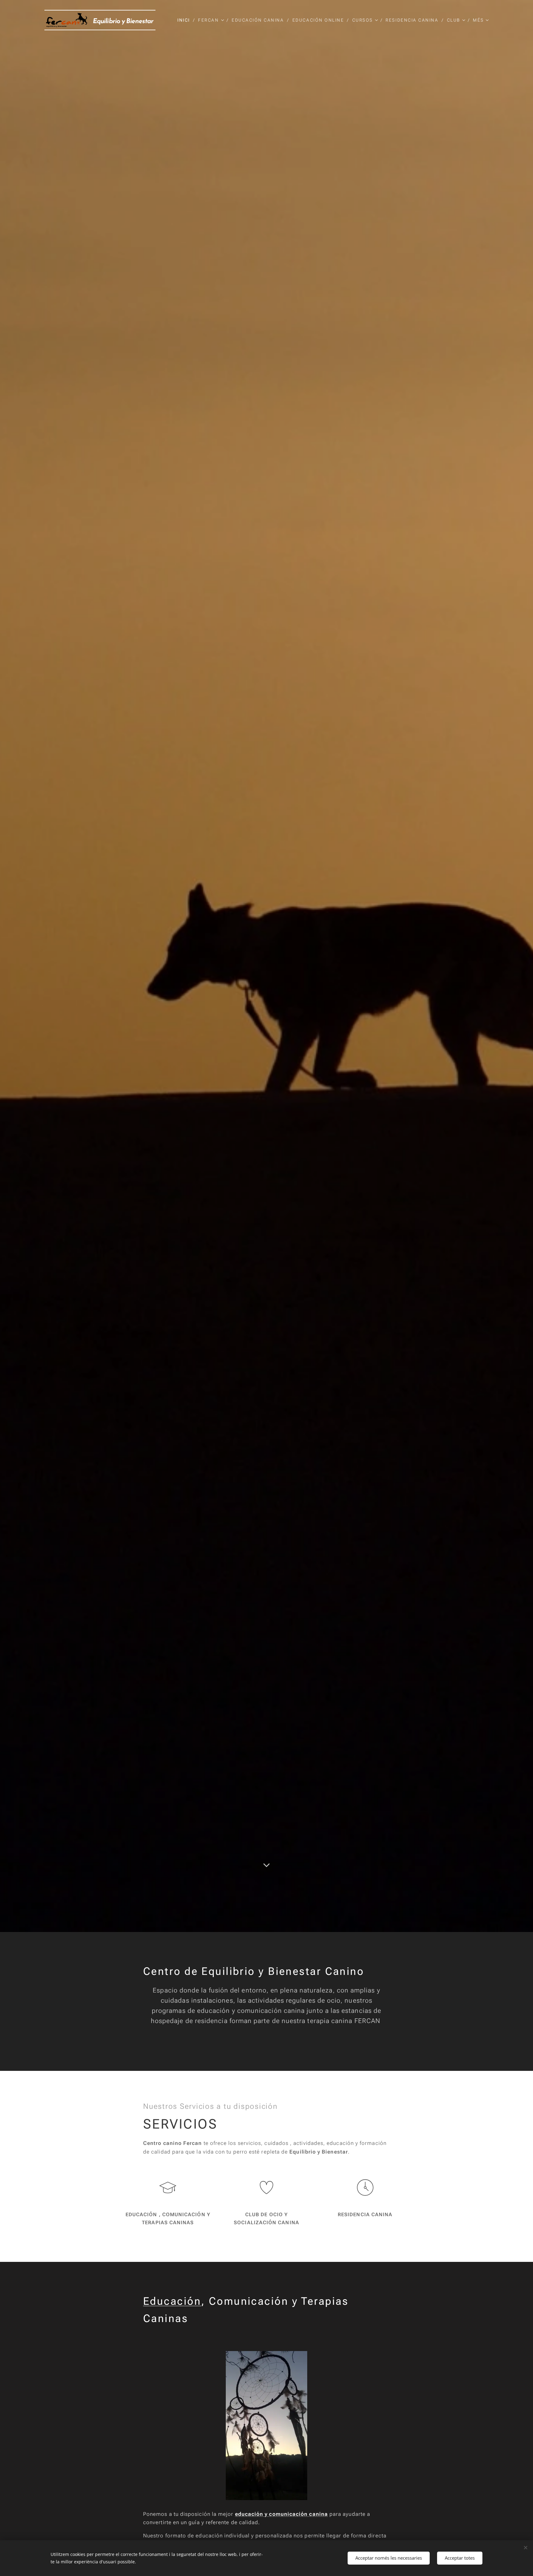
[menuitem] (185, 20)
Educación (172, 2301)
